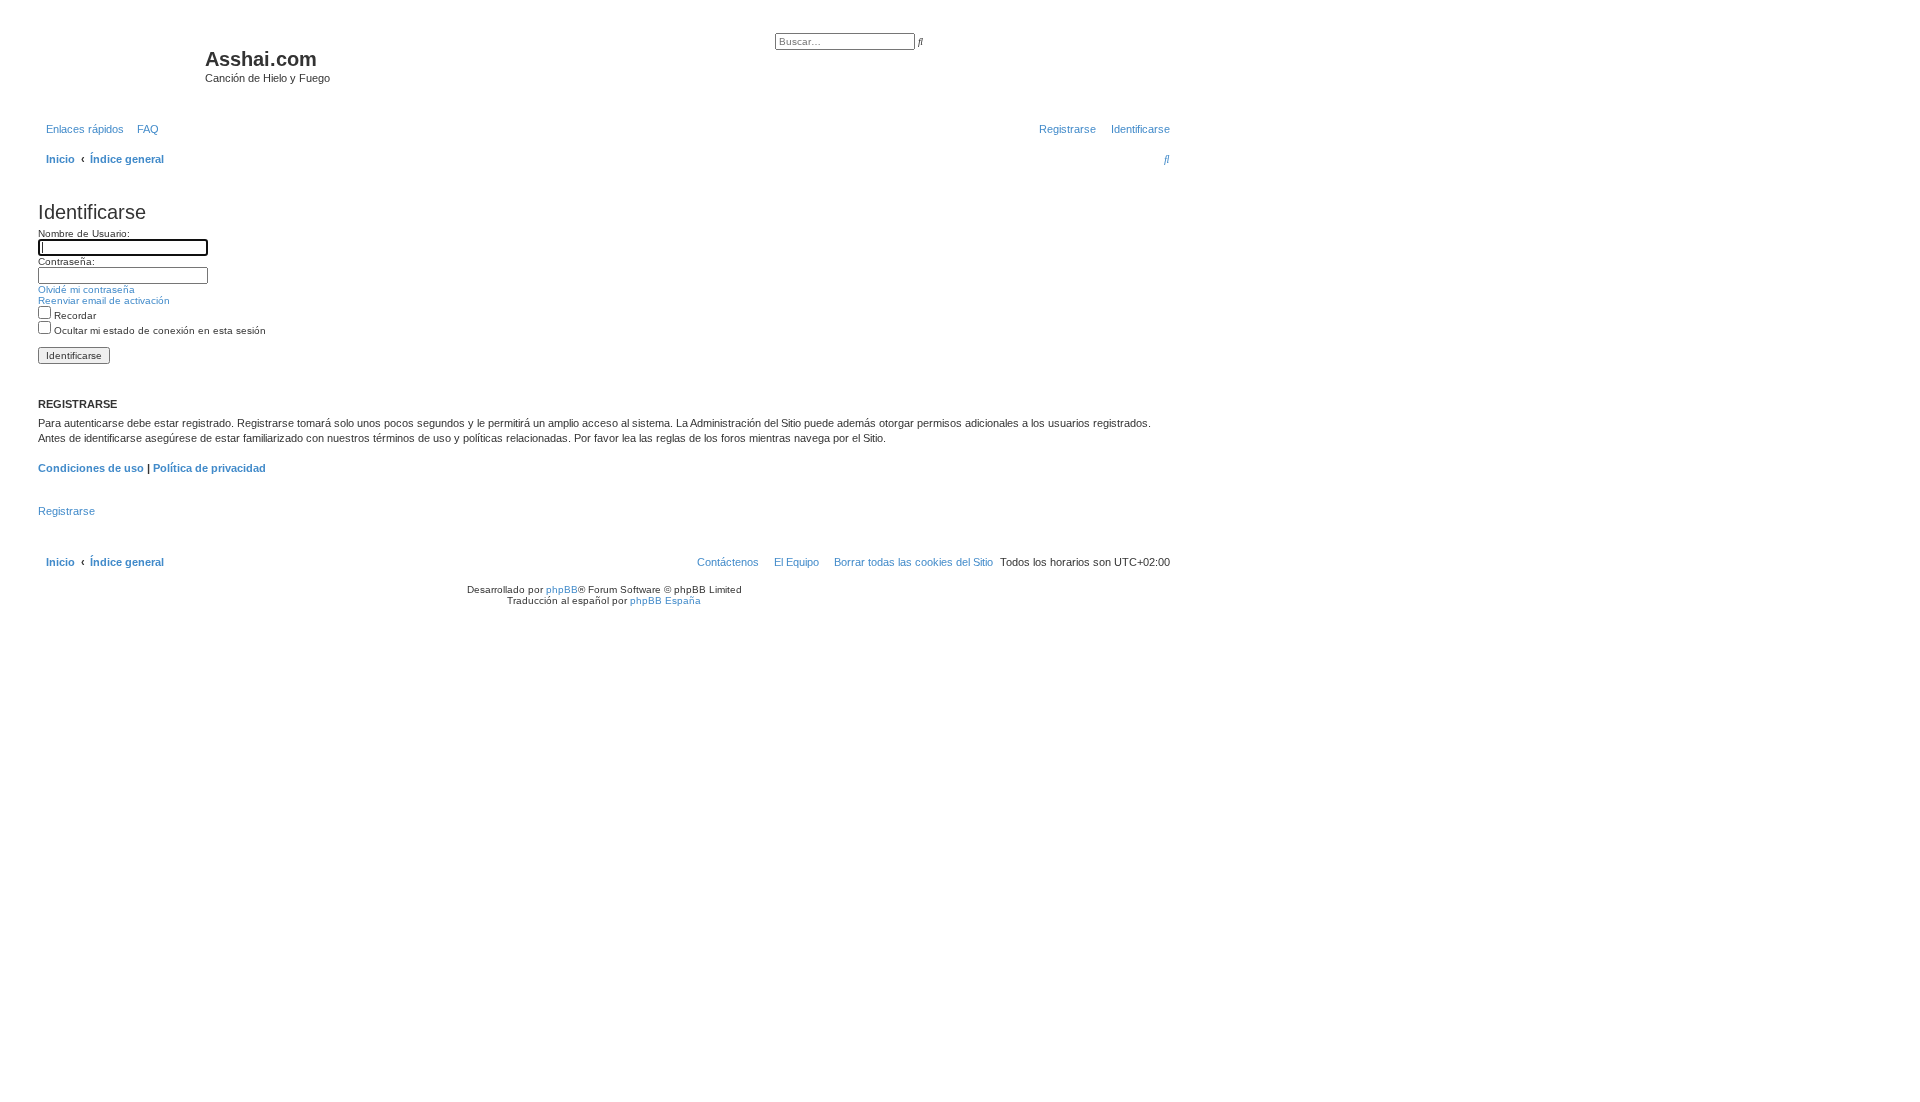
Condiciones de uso (91, 468)
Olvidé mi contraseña (86, 289)
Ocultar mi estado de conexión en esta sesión (158, 330)
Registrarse (66, 511)
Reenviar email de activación (104, 300)
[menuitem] (144, 129)
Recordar (73, 315)
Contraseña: (66, 261)
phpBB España (665, 600)
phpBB (562, 589)
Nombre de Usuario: (84, 233)
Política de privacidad (209, 468)
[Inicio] (119, 65)
